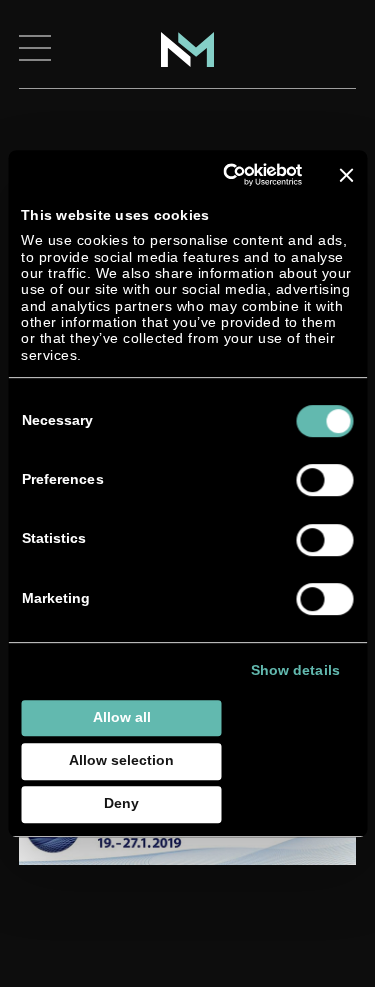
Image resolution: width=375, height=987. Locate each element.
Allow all (122, 717)
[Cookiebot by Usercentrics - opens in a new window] (225, 174)
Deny (121, 803)
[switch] (324, 481)
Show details (295, 671)
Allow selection (121, 760)
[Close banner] (346, 175)
